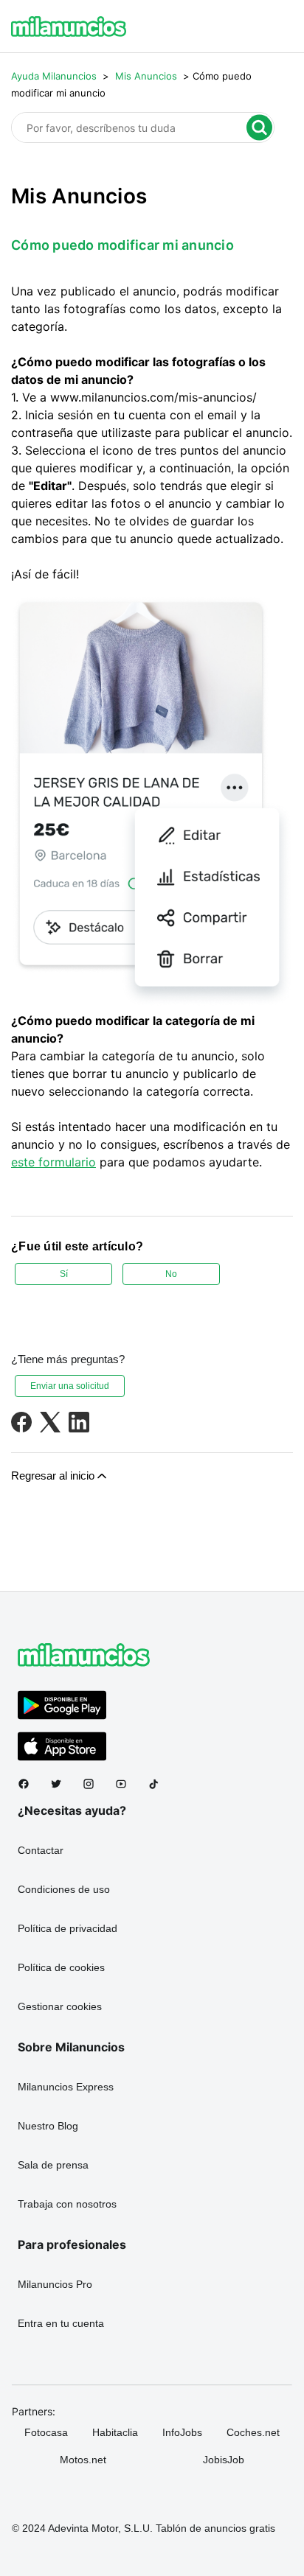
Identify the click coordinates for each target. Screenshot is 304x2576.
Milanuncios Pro (55, 2284)
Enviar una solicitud (70, 1386)
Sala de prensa (53, 2165)
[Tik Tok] (159, 1784)
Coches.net (253, 2432)
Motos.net (83, 2460)
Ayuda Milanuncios (54, 76)
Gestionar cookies (60, 2006)
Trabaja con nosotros (67, 2204)
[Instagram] (94, 1784)
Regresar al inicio (53, 1476)
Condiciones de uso (64, 1889)
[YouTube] (127, 1784)
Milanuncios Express (66, 2087)
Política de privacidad (68, 1928)
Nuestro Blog (48, 2126)
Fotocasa (46, 2432)
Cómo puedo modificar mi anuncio (122, 245)
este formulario (53, 1162)
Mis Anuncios (146, 76)
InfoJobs (182, 2432)
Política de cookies (61, 1967)
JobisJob (224, 2460)
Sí (64, 1274)
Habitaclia (115, 2432)
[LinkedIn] (79, 1422)
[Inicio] (69, 27)
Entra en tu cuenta (61, 2323)
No (171, 1274)
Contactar (41, 1850)
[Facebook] (21, 1422)
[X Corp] (50, 1422)
